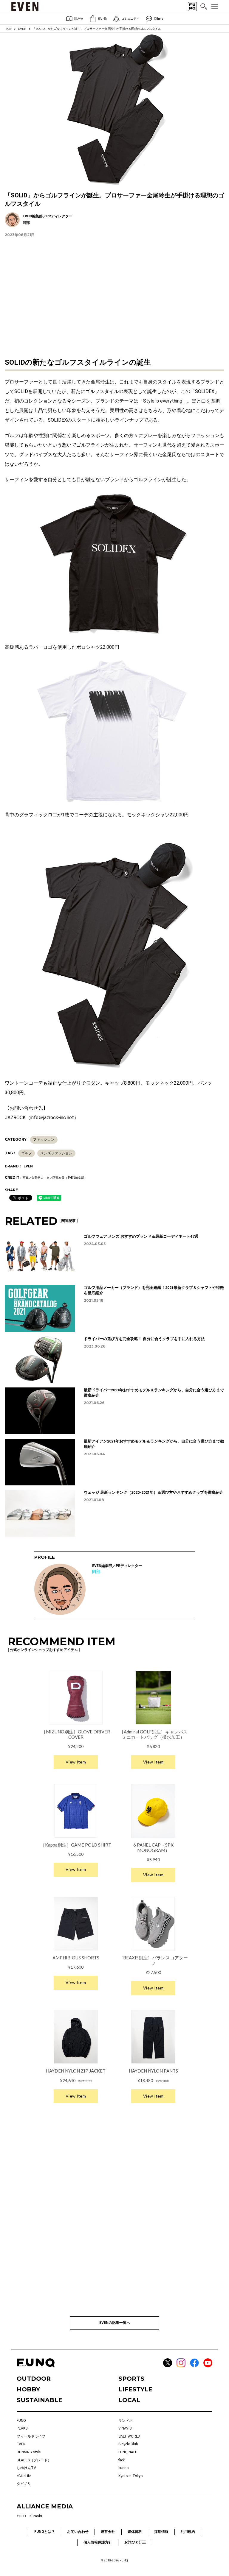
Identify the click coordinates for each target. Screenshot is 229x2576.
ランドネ (126, 2421)
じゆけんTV (26, 2468)
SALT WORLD (129, 2436)
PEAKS (22, 2428)
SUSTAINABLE (40, 2400)
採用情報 (161, 2532)
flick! (122, 2460)
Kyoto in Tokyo (130, 2476)
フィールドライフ (31, 2436)
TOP (9, 29)
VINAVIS (125, 2428)
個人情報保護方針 (98, 2542)
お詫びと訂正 (135, 2542)
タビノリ (24, 2484)
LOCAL (129, 2400)
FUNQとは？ (45, 2532)
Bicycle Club (128, 2444)
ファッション (44, 1139)
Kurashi (36, 2516)
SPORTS (131, 2379)
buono (123, 2468)
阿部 (96, 1571)
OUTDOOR (34, 2379)
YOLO (21, 2516)
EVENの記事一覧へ (115, 2323)
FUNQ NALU (128, 2452)
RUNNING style (29, 2452)
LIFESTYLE (135, 2389)
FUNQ (21, 2421)
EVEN (22, 29)
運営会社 (108, 2532)
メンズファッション (56, 1153)
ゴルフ (27, 1153)
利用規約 (188, 2532)
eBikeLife (24, 2476)
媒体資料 (135, 2532)
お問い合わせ (78, 2532)
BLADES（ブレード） (34, 2460)
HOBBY (28, 2389)
